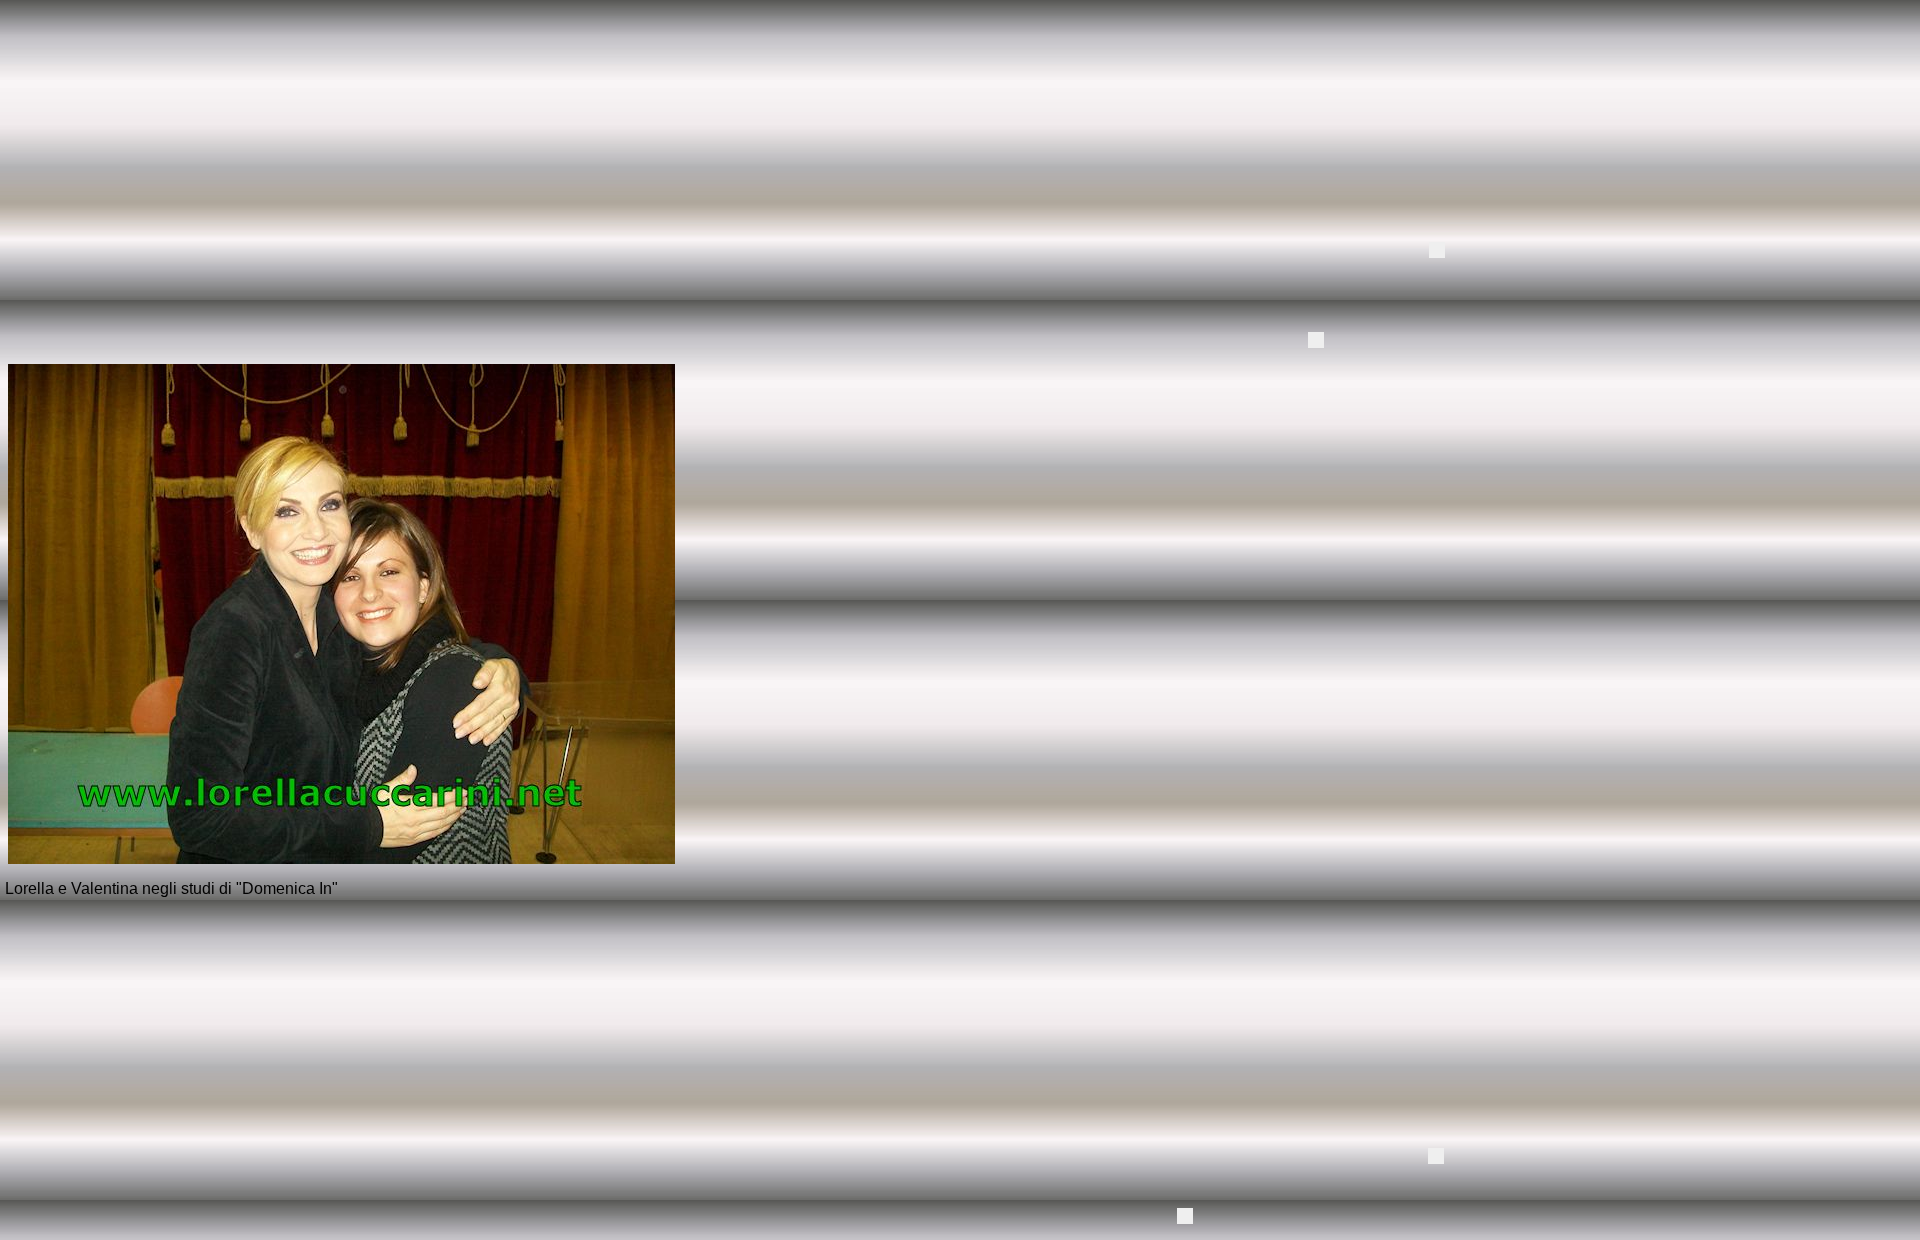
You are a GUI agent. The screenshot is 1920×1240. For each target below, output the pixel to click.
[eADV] (1437, 250)
